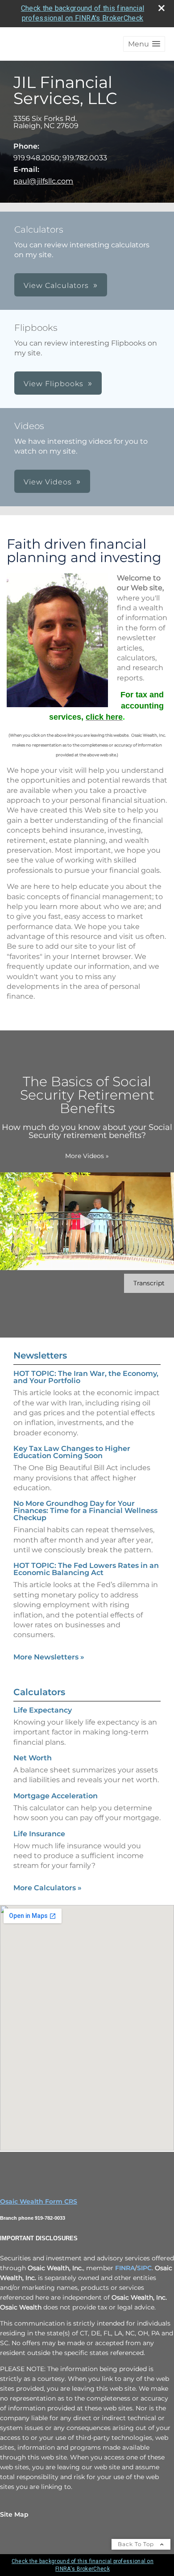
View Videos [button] (48, 482)
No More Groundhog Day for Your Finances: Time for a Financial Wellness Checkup (85, 1511)
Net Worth (33, 1758)
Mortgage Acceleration (56, 1796)
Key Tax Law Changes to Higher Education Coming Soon (72, 1452)
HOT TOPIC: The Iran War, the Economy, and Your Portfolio (86, 1377)
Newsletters (40, 1355)
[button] (144, 44)
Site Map (14, 2514)
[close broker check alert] (162, 8)
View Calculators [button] (56, 286)
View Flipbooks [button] (54, 384)
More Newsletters (49, 1657)
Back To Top (137, 2544)
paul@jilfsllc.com (43, 181)
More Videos (87, 1156)
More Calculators (48, 1888)
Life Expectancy (43, 1710)
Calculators (39, 1692)
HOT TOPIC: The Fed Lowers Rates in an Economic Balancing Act (86, 1569)
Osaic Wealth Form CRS (39, 2201)
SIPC (144, 2268)
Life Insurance (39, 1834)
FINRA (125, 2268)
